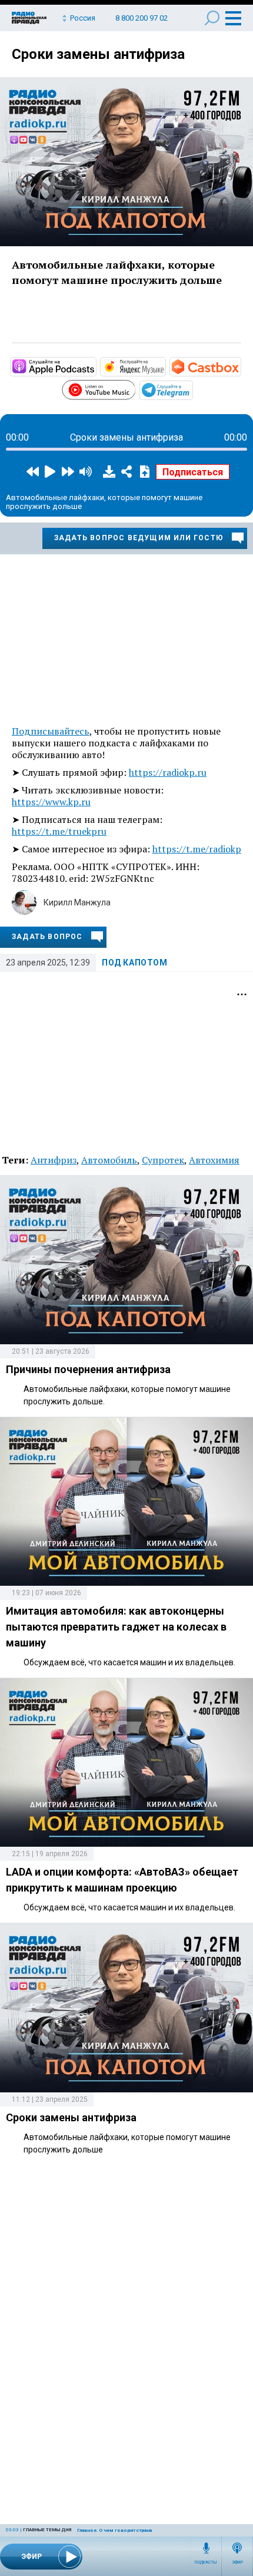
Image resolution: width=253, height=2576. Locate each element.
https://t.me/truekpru (59, 831)
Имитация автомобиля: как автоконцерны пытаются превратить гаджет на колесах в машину (116, 1627)
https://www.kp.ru (51, 802)
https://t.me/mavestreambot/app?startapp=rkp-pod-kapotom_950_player (192, 389)
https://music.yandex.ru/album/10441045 (165, 366)
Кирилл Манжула (77, 902)
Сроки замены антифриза (98, 54)
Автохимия (214, 1160)
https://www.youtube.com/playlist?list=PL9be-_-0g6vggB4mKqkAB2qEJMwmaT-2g (135, 388)
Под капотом (135, 963)
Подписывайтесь (51, 731)
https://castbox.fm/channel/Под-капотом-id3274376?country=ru (240, 366)
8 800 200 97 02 (142, 18)
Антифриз (54, 1160)
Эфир (237, 2562)
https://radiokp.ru (168, 772)
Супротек (163, 1160)
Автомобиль (109, 1160)
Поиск (212, 18)
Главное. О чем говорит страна (114, 2530)
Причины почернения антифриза (88, 1369)
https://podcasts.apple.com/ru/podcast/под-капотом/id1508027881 (95, 366)
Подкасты (206, 2562)
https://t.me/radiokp (197, 849)
